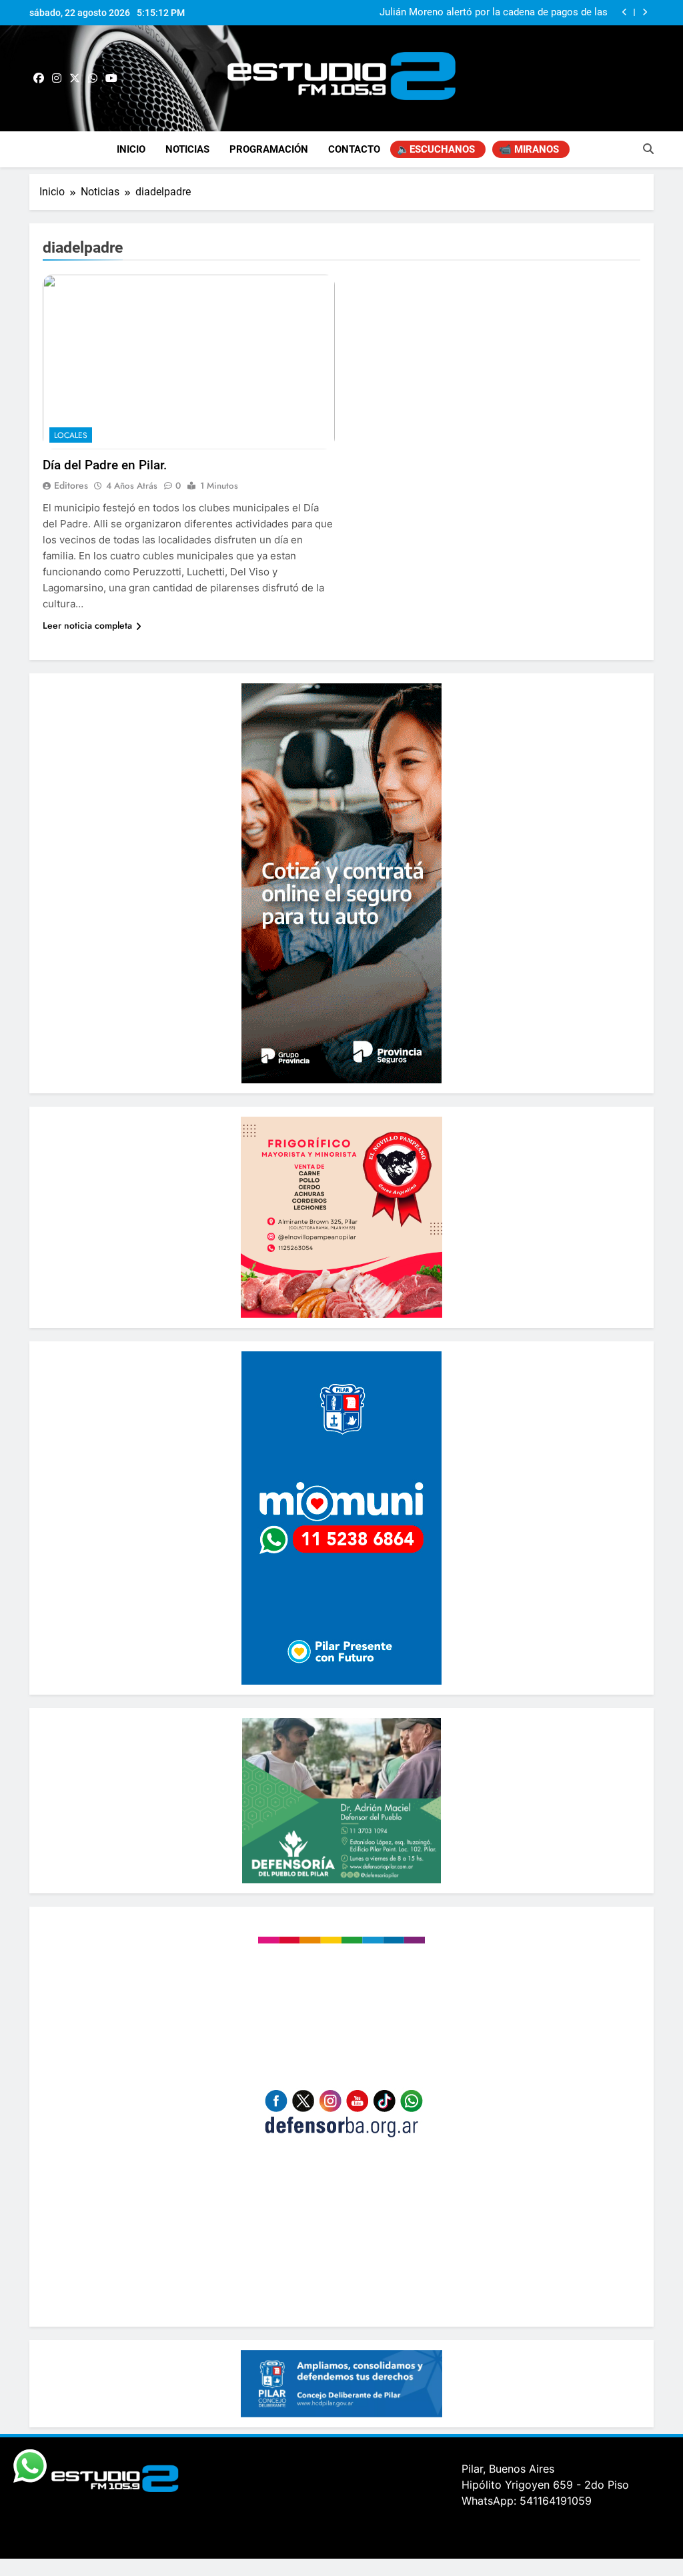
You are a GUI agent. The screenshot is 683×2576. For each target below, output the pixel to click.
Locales (71, 435)
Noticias (187, 149)
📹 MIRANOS (529, 149)
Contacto (354, 149)
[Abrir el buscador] (648, 149)
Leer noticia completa (87, 625)
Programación (269, 149)
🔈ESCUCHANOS (436, 149)
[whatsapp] (93, 79)
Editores (71, 485)
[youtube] (111, 79)
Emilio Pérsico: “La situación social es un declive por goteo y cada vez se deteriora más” (489, 13)
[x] (75, 79)
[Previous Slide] (625, 12)
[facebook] (39, 79)
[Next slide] (645, 12)
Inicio (131, 149)
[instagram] (57, 79)
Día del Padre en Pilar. (105, 465)
